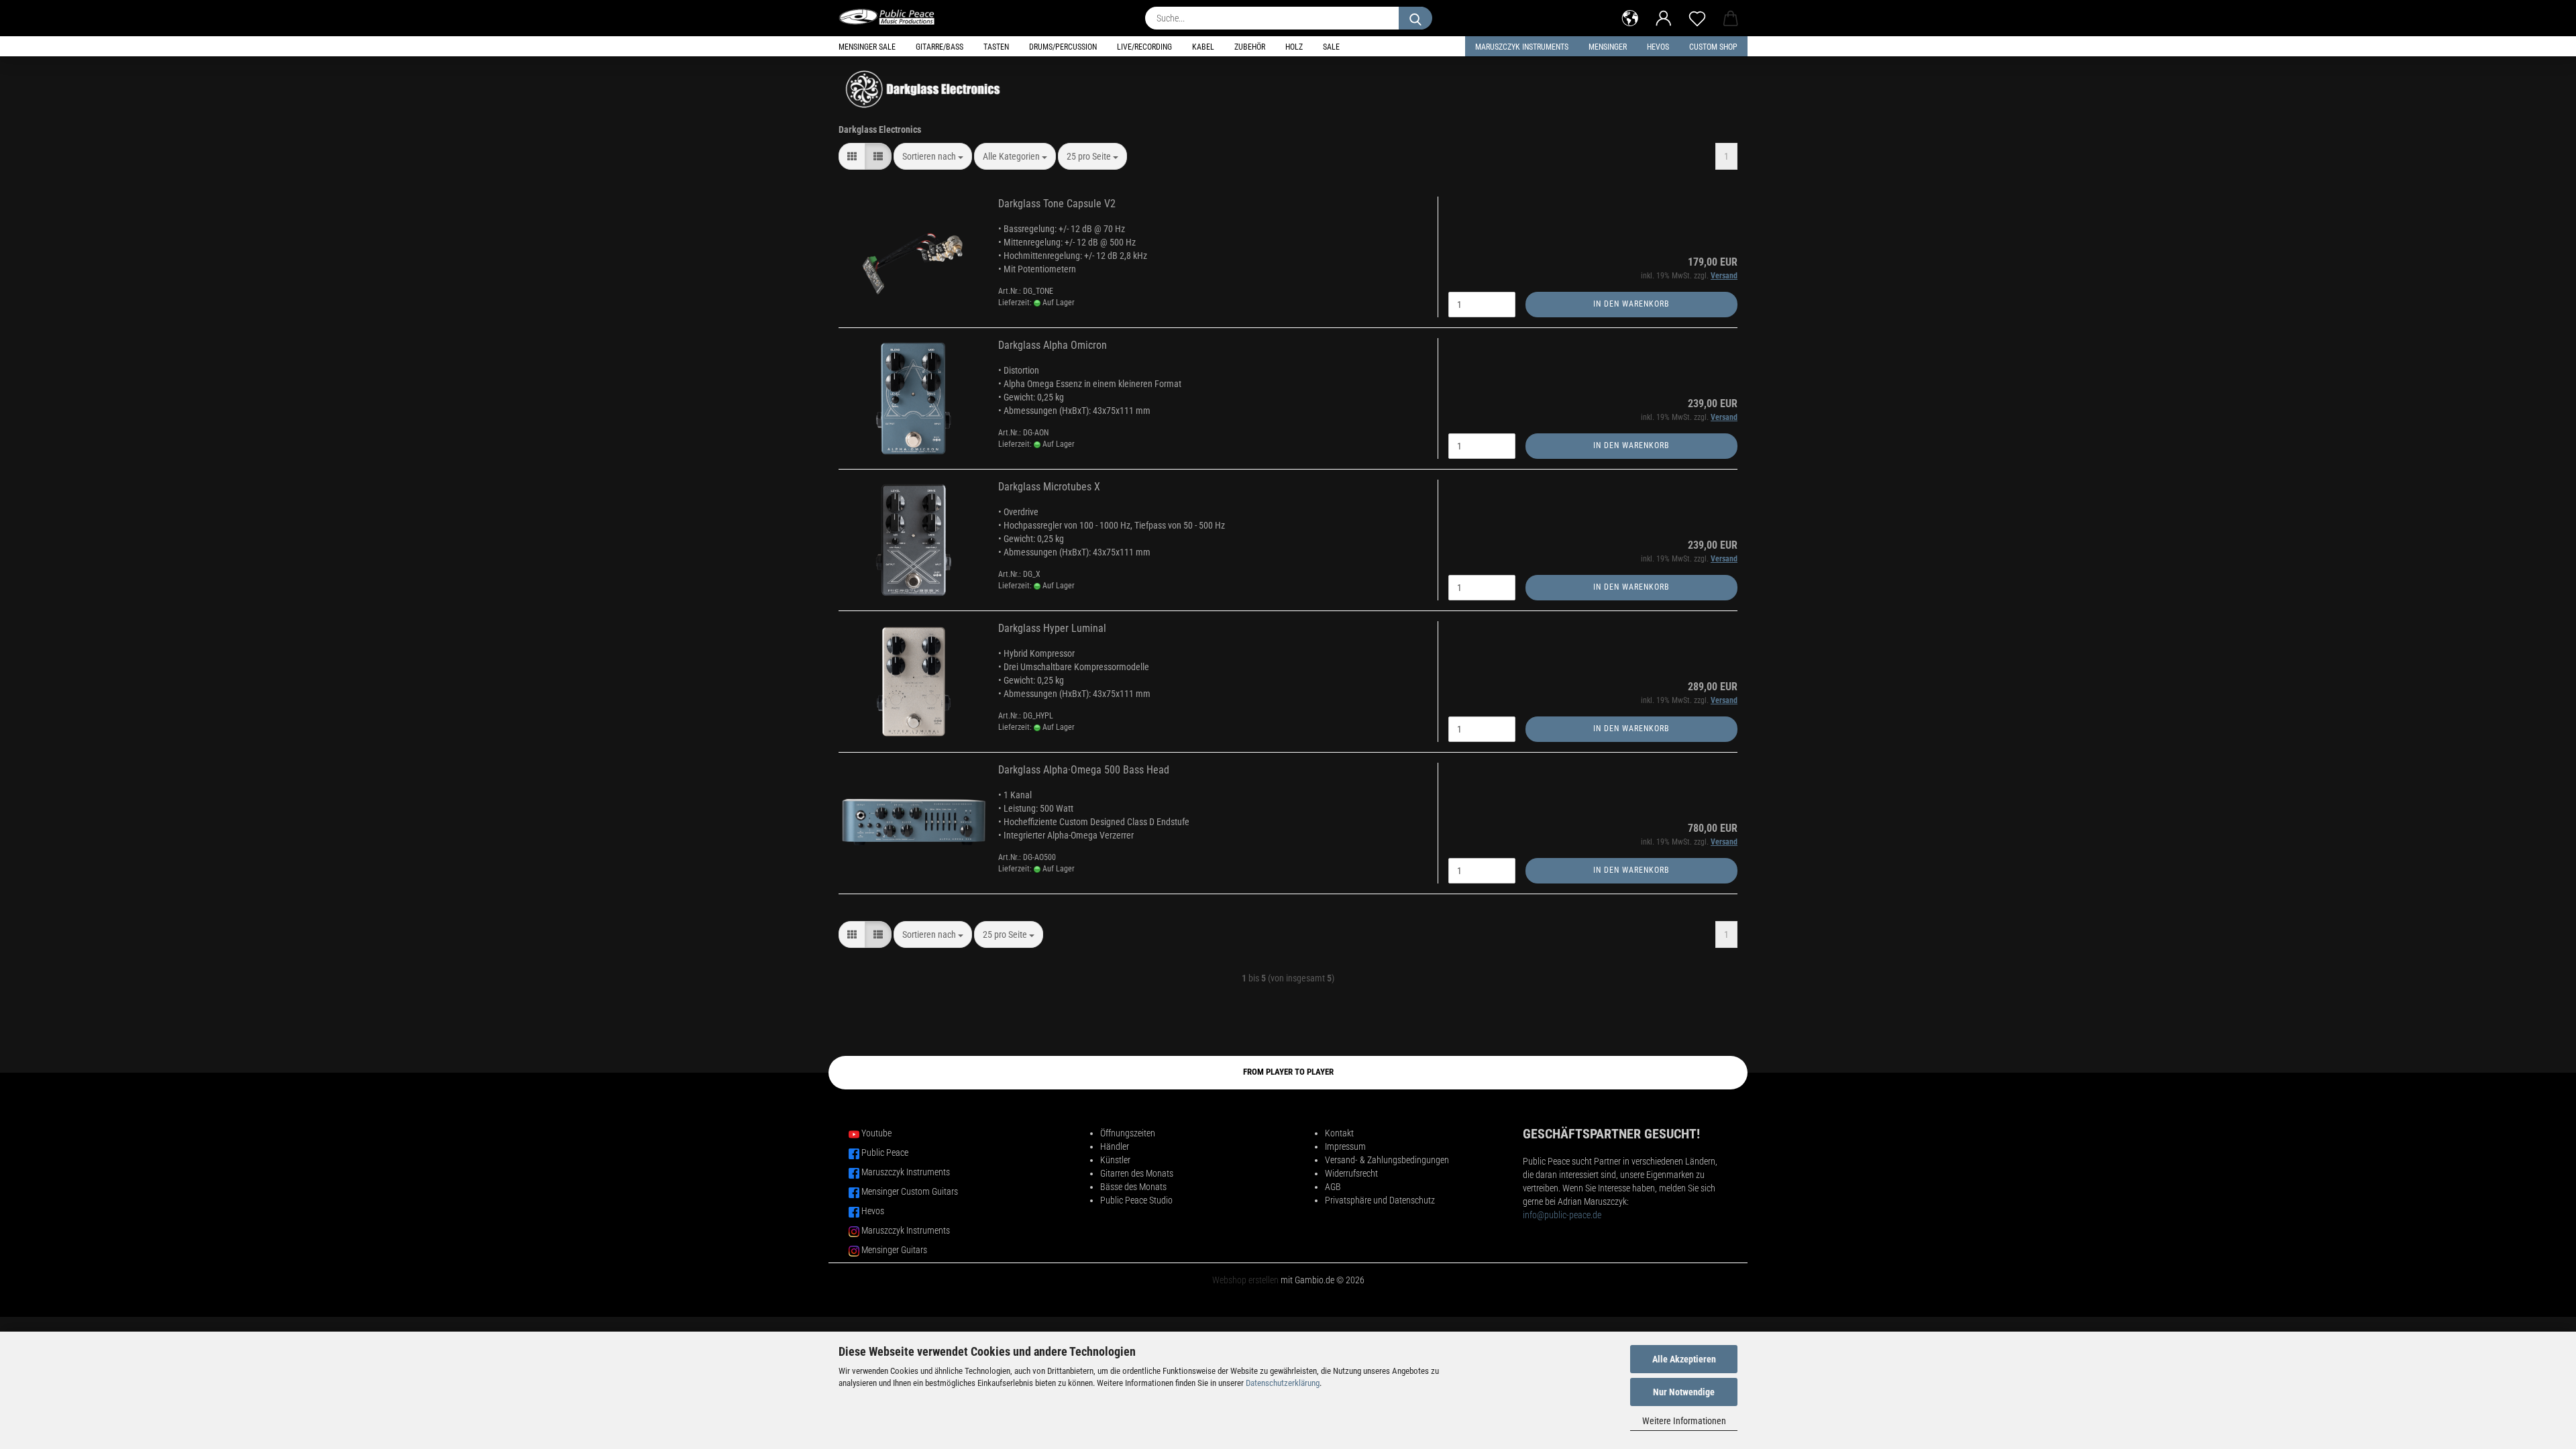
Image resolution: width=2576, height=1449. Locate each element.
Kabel (1203, 47)
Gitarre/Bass (940, 47)
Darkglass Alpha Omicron (1053, 345)
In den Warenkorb (1631, 304)
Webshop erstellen (1245, 1280)
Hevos (873, 1211)
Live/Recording (1144, 47)
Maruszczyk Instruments (1522, 47)
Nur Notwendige (1684, 1392)
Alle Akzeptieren (1684, 1359)
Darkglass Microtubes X (1049, 487)
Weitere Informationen (1684, 1421)
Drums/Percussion (1063, 47)
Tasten (996, 47)
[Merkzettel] (1697, 17)
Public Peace (885, 1152)
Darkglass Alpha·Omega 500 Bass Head (1084, 770)
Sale (1331, 47)
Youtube (876, 1133)
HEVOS (1658, 47)
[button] (1630, 17)
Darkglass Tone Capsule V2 (1057, 204)
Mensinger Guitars (894, 1250)
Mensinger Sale (867, 47)
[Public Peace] (892, 17)
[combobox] (933, 156)
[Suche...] (1415, 18)
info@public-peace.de (1562, 1215)
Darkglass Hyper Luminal (1052, 628)
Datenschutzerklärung (1283, 1383)
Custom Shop (1713, 47)
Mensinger (1608, 47)
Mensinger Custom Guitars (910, 1191)
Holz (1294, 47)
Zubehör (1250, 47)
